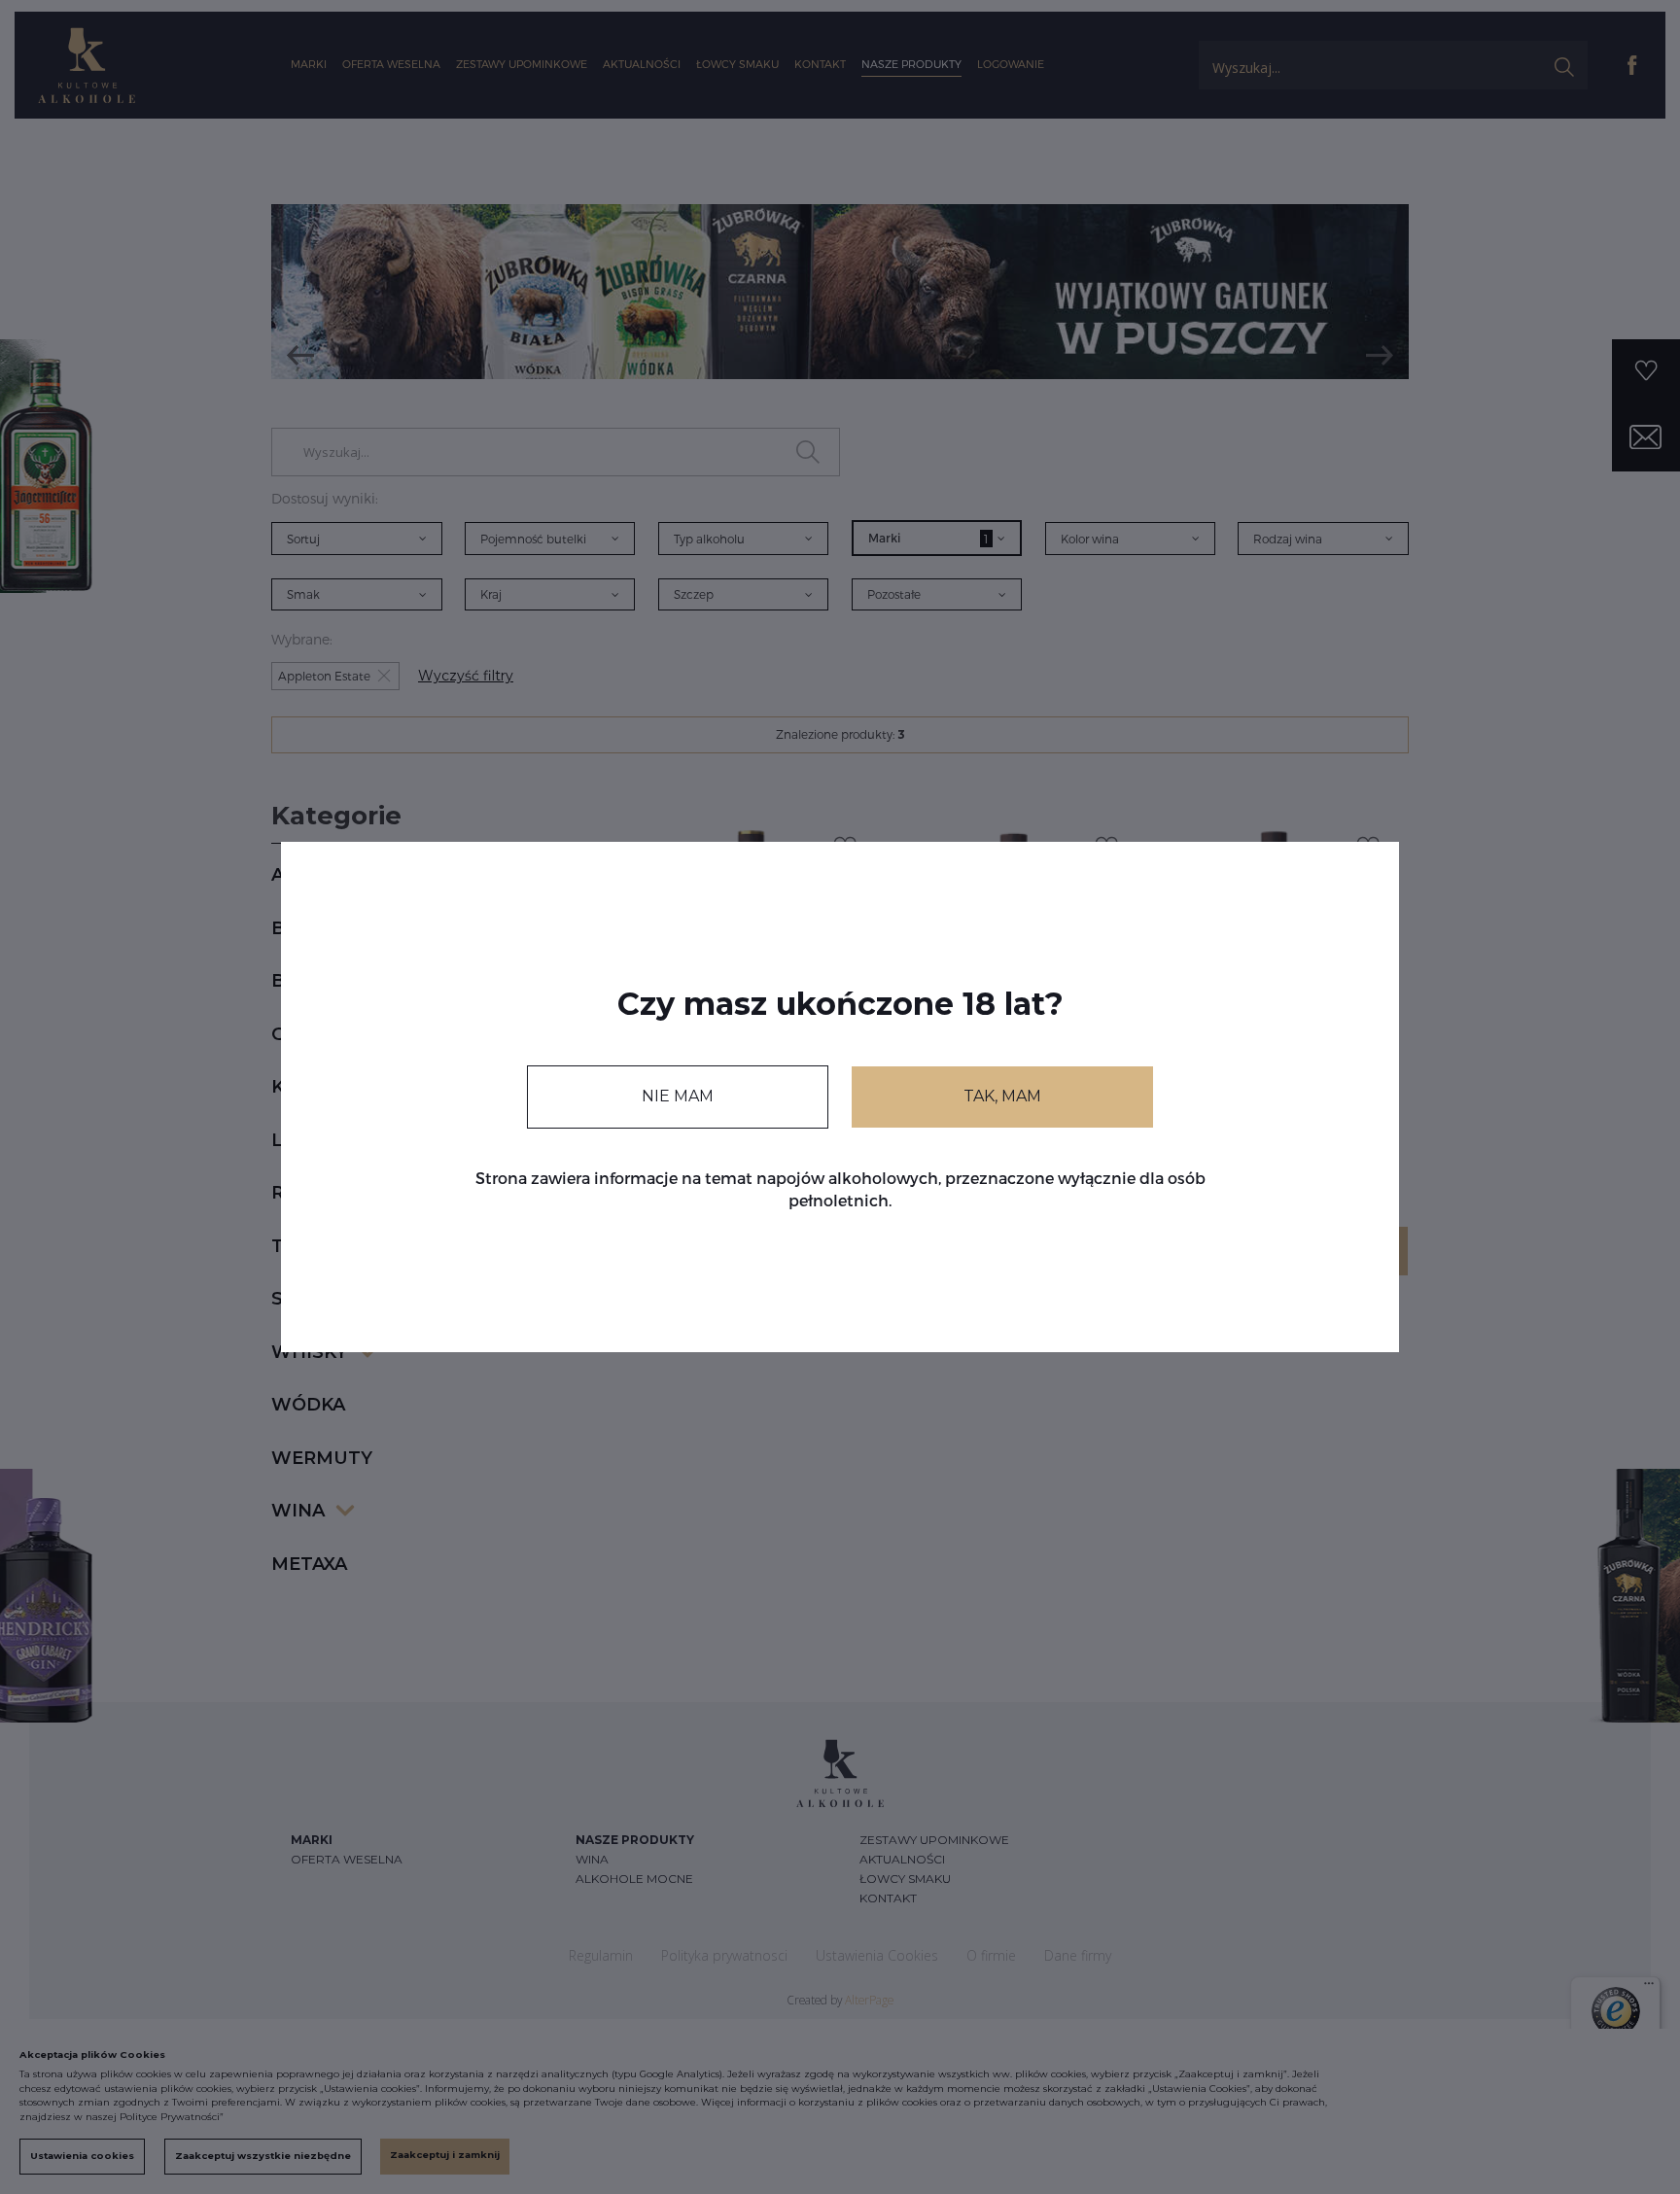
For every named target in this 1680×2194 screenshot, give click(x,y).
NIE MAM (678, 1096)
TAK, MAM (1002, 1096)
